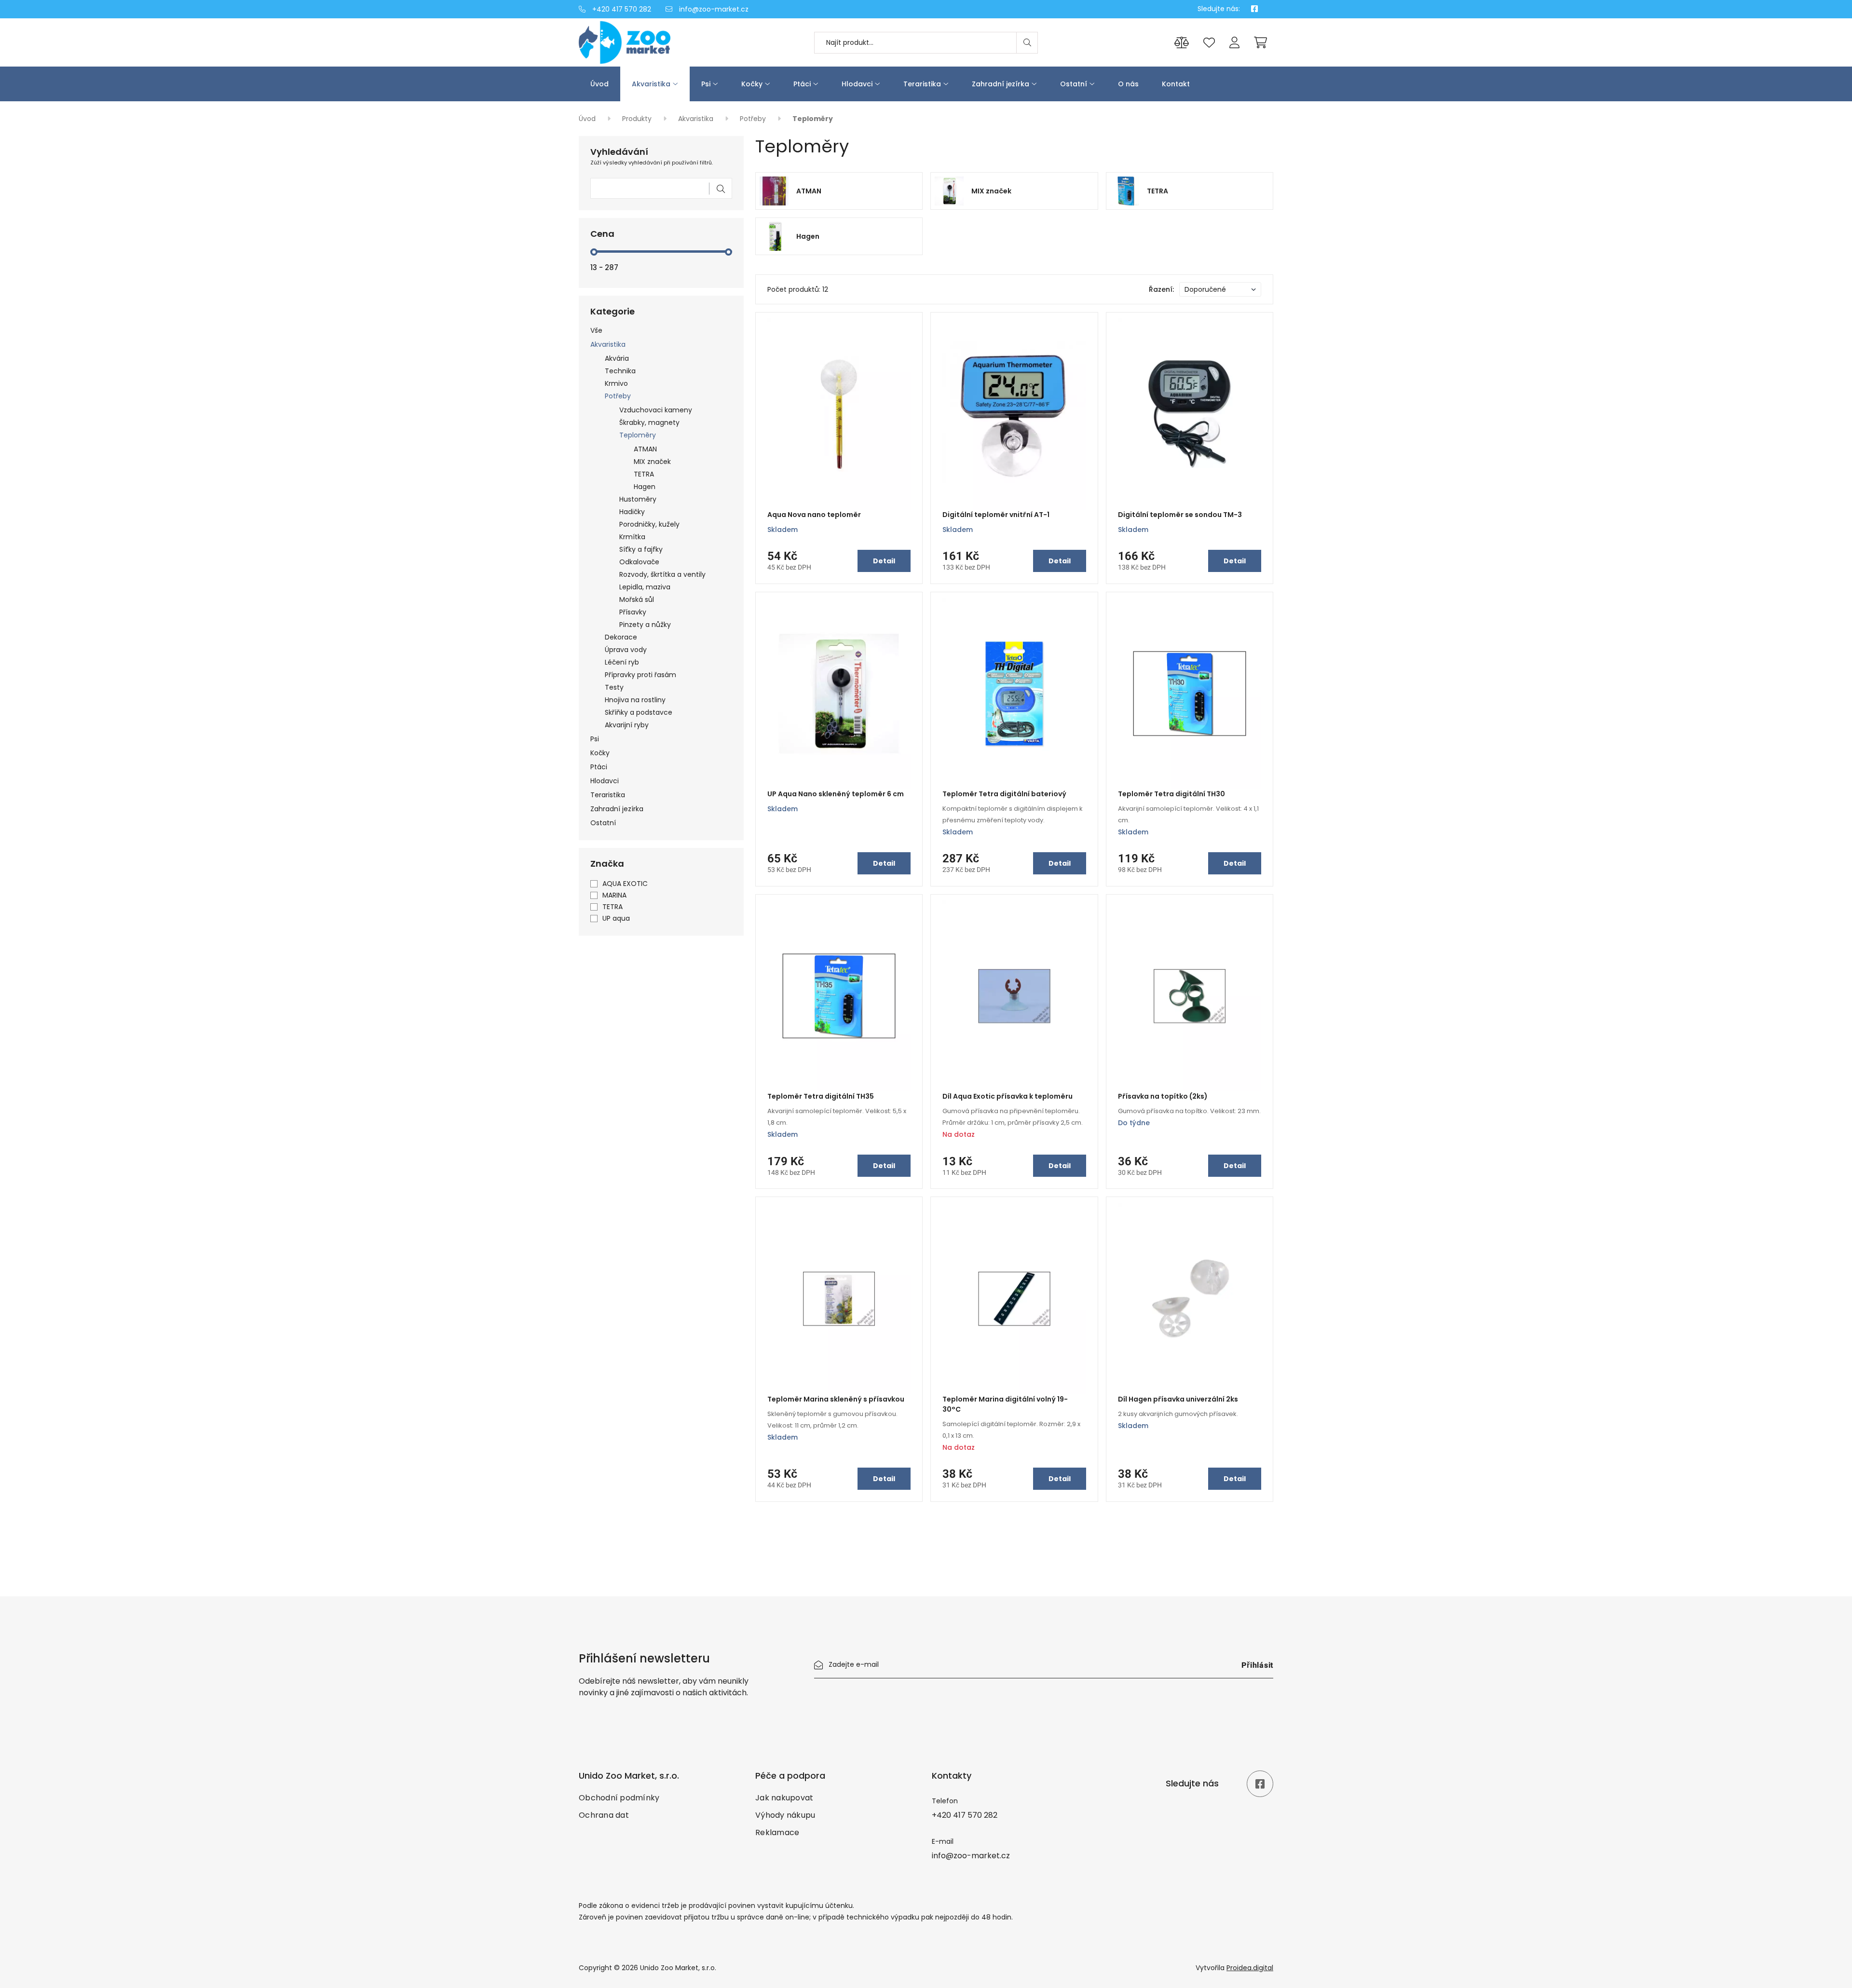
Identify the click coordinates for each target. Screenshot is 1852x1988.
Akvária (617, 358)
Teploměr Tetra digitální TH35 (821, 1096)
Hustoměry (638, 499)
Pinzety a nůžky (645, 625)
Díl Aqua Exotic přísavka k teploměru (1008, 1096)
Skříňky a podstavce (639, 712)
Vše (596, 330)
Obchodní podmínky (619, 1798)
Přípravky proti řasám (640, 675)
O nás (1128, 84)
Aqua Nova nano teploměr (814, 515)
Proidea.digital (1250, 1968)
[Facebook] (1254, 9)
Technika (620, 371)
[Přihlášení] (1234, 43)
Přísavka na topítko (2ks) (1163, 1096)
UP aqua (616, 918)
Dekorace (621, 637)
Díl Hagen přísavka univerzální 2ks (1178, 1399)
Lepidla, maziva (645, 587)
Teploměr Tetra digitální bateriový (1004, 794)
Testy (614, 687)
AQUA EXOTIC (625, 884)
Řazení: (1161, 289)
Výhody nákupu (785, 1815)
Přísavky (633, 612)
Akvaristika (651, 84)
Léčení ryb (622, 662)
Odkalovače (639, 562)
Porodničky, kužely (649, 524)
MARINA (614, 895)
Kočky (752, 84)
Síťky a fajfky (641, 549)
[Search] (1027, 43)
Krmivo (616, 383)
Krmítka (632, 537)
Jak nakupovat (784, 1798)
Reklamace (777, 1832)
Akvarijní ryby (627, 725)
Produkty (638, 119)
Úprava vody (626, 650)
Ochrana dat (604, 1815)
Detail (884, 561)
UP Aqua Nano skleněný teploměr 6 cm (836, 794)
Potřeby (754, 119)
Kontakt (1176, 84)
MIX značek (652, 462)
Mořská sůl (637, 599)
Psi (706, 84)
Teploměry (638, 435)
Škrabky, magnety (649, 422)
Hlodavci (857, 84)
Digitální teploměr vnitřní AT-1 (996, 515)
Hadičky (632, 512)
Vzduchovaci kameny (656, 410)
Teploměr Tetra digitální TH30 (1171, 794)
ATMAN (645, 449)
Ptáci (802, 84)
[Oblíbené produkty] (1209, 43)
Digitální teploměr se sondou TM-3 (1180, 515)
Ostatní (1074, 84)
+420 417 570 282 (621, 9)
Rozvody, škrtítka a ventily (662, 574)
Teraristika (922, 84)
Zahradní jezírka (1001, 84)
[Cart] (1260, 42)
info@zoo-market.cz (713, 9)
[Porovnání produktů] (1182, 43)
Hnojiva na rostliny (635, 700)
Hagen (645, 487)
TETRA (644, 474)
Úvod (599, 84)
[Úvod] (661, 42)
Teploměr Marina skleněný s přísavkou (836, 1399)
